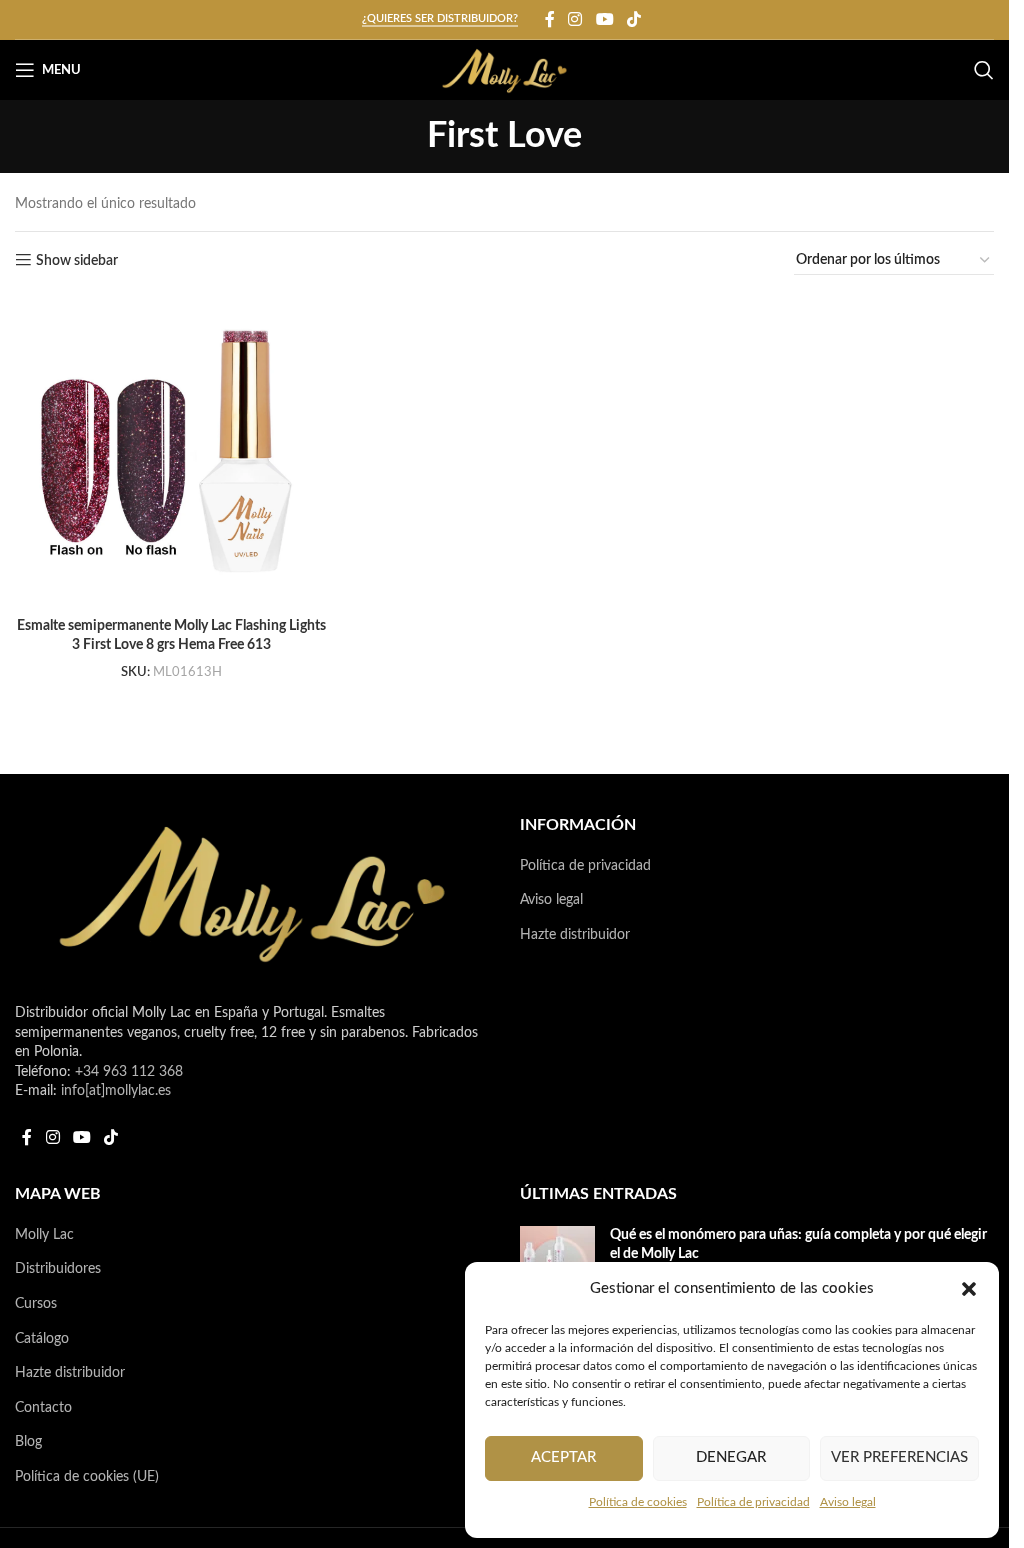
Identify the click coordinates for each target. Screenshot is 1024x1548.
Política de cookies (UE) (87, 1477)
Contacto (43, 1408)
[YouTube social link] (604, 19)
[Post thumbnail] (557, 1259)
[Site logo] (504, 70)
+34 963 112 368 (129, 1072)
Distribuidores (58, 1269)
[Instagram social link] (575, 19)
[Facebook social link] (550, 19)
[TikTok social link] (633, 19)
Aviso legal (848, 1502)
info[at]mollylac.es (116, 1091)
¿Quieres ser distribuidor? (440, 18)
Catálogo (42, 1339)
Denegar (731, 1457)
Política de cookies (638, 1502)
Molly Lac (44, 1235)
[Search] (984, 70)
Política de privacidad (753, 1502)
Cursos (36, 1304)
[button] (969, 1289)
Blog (28, 1442)
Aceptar (563, 1457)
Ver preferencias (899, 1457)
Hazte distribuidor (575, 935)
